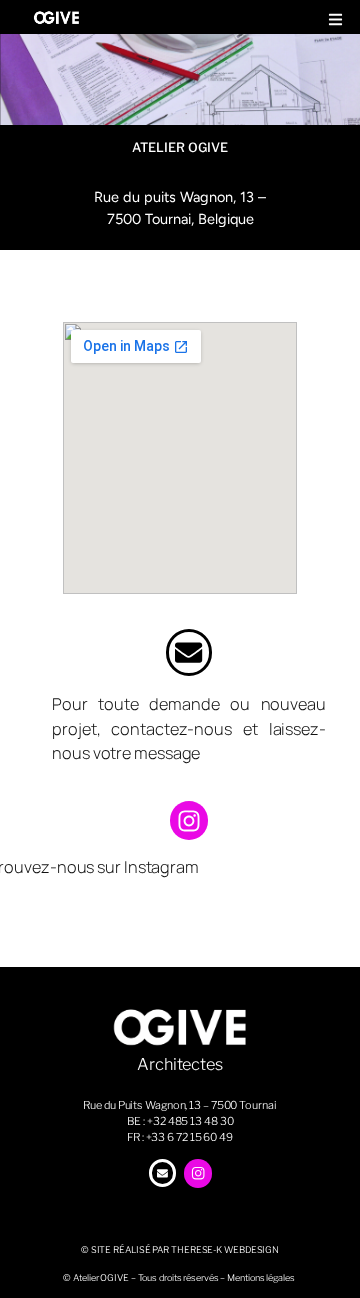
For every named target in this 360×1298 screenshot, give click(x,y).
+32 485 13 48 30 (190, 1121)
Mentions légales (260, 1277)
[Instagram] (189, 820)
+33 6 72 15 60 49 (189, 1137)
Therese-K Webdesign (225, 1249)
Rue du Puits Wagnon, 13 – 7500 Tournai (179, 1105)
